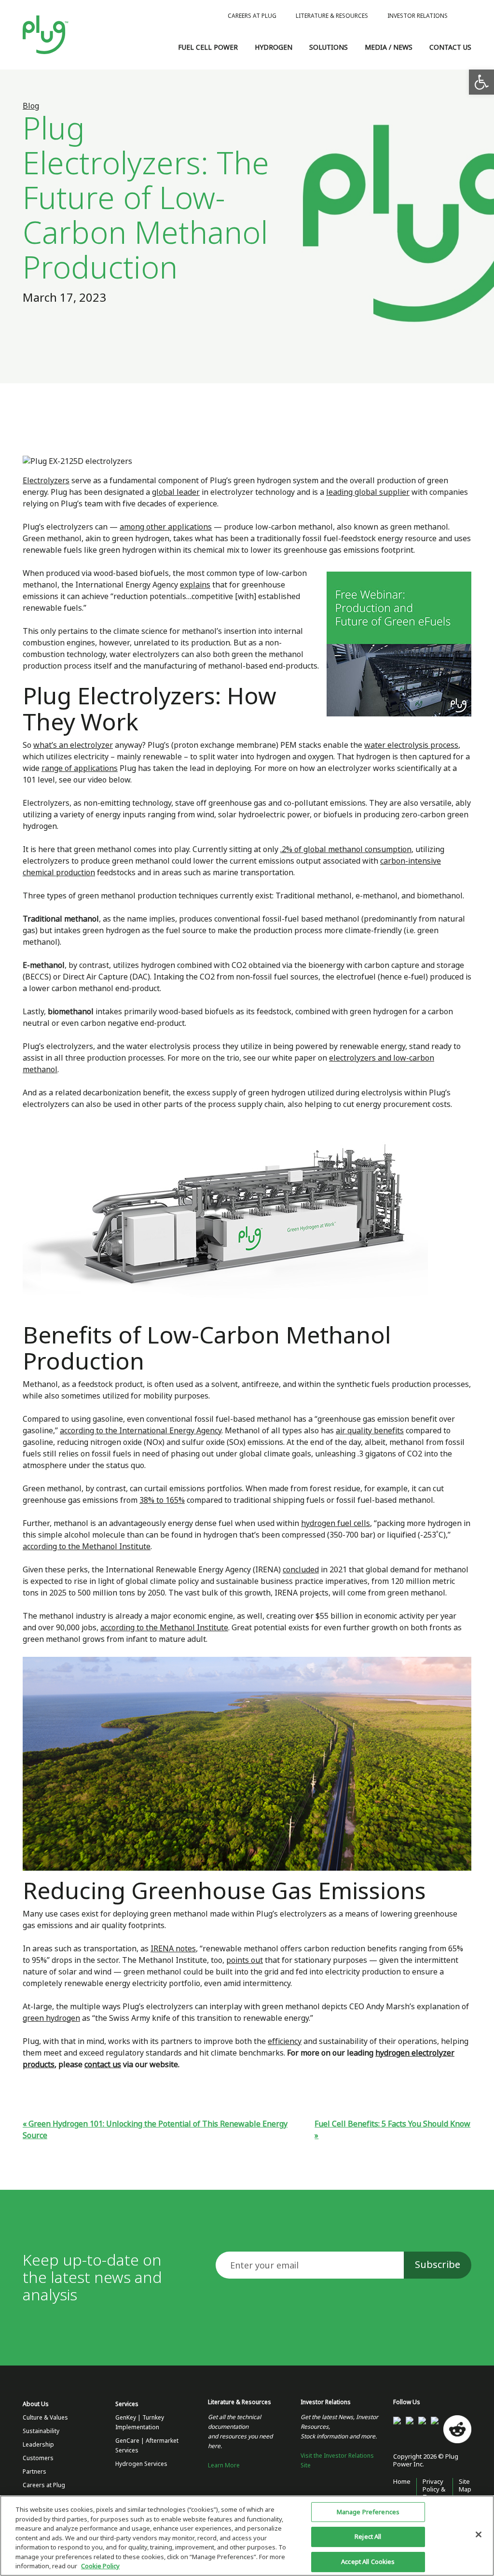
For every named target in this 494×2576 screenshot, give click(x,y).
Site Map (465, 2485)
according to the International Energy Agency (141, 1431)
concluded (301, 1570)
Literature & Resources (332, 16)
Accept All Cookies (368, 2562)
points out (245, 1960)
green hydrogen (51, 2018)
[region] (247, 2536)
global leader (176, 492)
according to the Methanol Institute (87, 1547)
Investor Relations (418, 16)
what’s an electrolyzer (73, 745)
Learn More (224, 2465)
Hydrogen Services (141, 2464)
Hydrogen (274, 47)
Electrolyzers (46, 481)
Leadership (38, 2445)
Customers (38, 2458)
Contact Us (450, 47)
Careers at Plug (252, 16)
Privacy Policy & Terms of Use (434, 2493)
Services (127, 2404)
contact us (103, 2065)
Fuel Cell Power (208, 47)
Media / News (389, 47)
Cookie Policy (100, 2566)
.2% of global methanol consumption (346, 849)
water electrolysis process (411, 745)
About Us (36, 2404)
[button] (481, 82)
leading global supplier (368, 492)
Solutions (329, 47)
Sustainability (41, 2431)
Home (402, 2482)
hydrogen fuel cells (336, 1523)
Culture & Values (45, 2418)
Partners (34, 2472)
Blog (31, 106)
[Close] (479, 2534)
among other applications (166, 527)
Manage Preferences (368, 2512)
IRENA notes (173, 1949)
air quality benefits (370, 1431)
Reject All (368, 2537)
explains (195, 585)
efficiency (285, 2041)
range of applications (80, 768)
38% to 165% (162, 1500)
